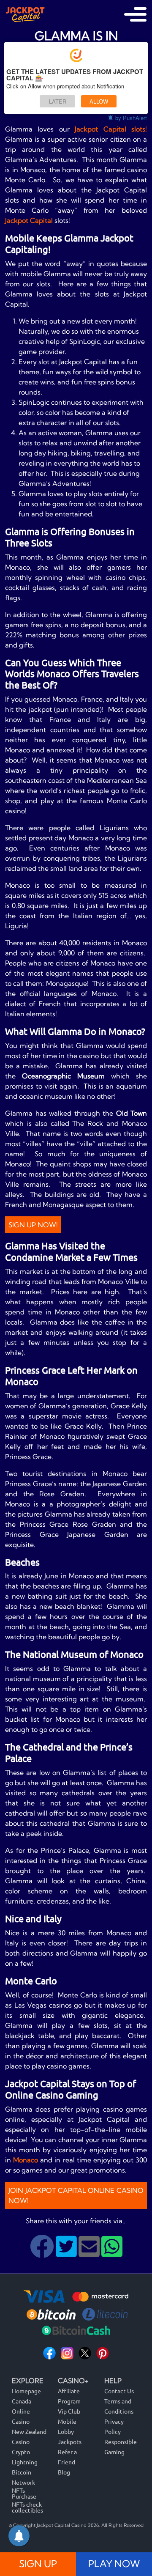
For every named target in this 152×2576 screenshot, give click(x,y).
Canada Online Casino (22, 2411)
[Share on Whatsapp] (112, 2253)
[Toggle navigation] (135, 14)
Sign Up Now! (33, 1225)
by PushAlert (131, 118)
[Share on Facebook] (43, 2253)
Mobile (67, 2421)
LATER (58, 101)
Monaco (27, 2160)
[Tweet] (67, 2253)
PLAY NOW (114, 2564)
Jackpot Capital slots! (111, 129)
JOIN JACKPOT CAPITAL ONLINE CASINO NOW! (76, 2195)
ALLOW (99, 101)
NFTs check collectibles (27, 2507)
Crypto (21, 2452)
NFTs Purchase (24, 2493)
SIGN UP (38, 2564)
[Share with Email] (90, 2253)
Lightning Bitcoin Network (25, 2472)
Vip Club (69, 2411)
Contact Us (119, 2391)
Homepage (26, 2391)
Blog (64, 2472)
